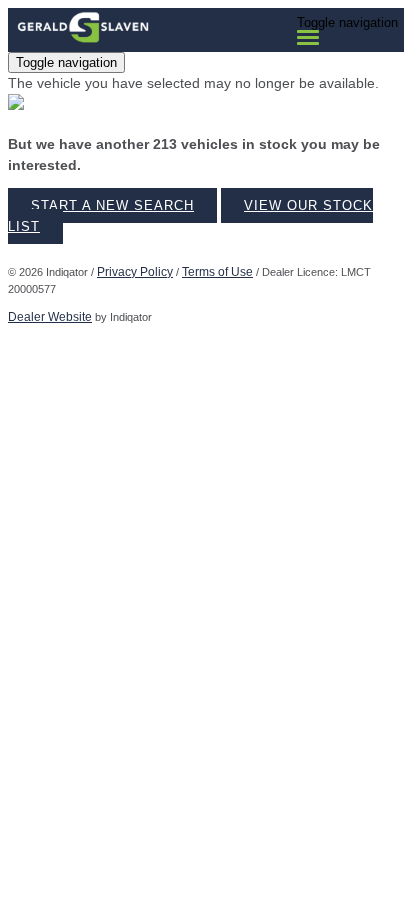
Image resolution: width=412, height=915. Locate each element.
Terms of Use (217, 272)
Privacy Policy (135, 272)
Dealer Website (50, 317)
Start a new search (112, 205)
